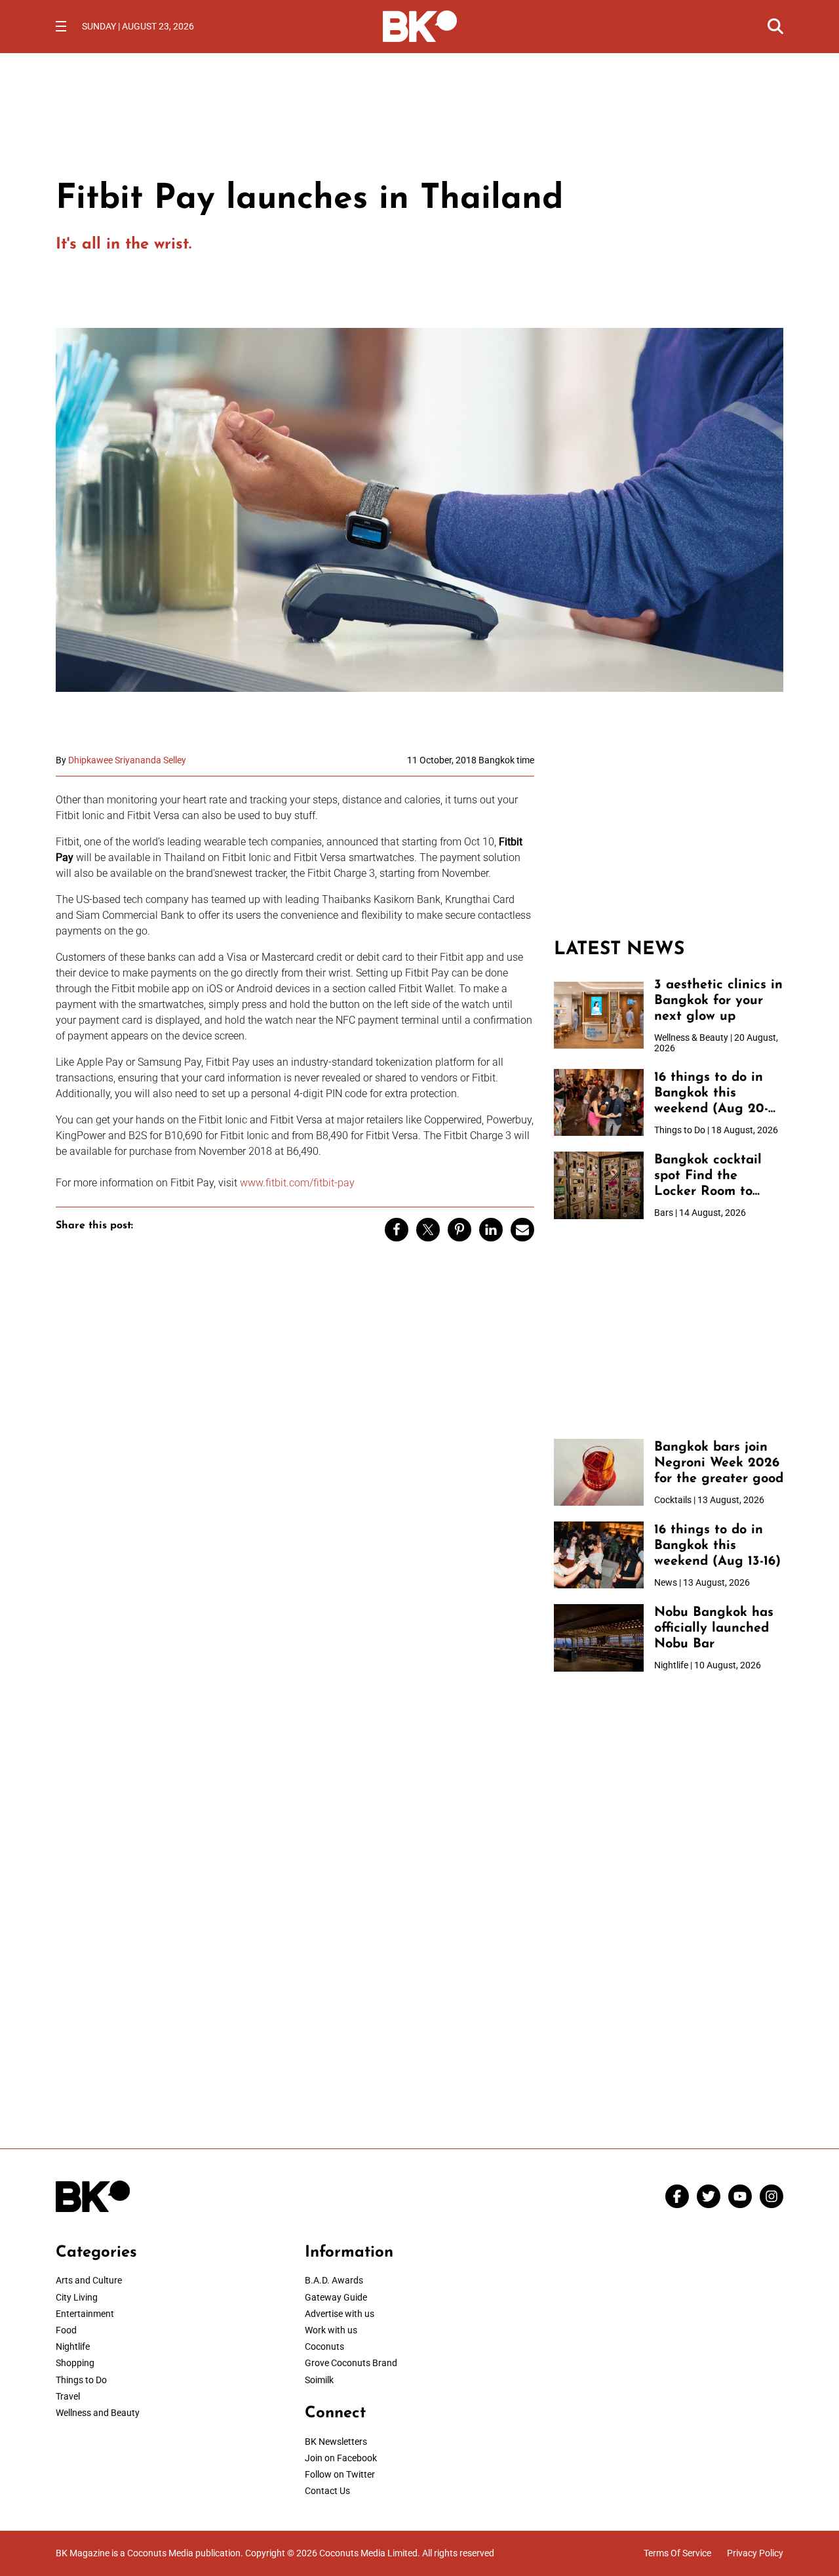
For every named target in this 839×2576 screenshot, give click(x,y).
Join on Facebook (341, 2458)
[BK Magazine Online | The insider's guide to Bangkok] (420, 25)
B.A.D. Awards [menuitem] (334, 2280)
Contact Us (327, 2491)
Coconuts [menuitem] (324, 2346)
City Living (77, 2297)
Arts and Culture (89, 2280)
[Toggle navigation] (61, 26)
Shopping (75, 2363)
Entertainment (85, 2314)
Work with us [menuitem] (331, 2330)
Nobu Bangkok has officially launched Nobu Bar (714, 1628)
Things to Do (81, 2380)
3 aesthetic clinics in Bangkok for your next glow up (718, 1001)
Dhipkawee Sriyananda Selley (127, 760)
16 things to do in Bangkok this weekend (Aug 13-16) (717, 1546)
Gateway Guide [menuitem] (336, 2297)
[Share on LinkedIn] (491, 1230)
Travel (68, 2396)
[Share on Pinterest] (459, 1230)
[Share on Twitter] (428, 1230)
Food (66, 2330)
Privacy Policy (755, 2553)
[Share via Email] (522, 1230)
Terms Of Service (677, 2553)
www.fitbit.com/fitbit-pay (297, 1183)
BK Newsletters (336, 2442)
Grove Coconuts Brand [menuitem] (351, 2363)
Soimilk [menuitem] (319, 2380)
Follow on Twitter (340, 2474)
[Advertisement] (669, 837)
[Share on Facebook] (397, 1230)
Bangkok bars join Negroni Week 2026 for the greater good (719, 1463)
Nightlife (73, 2346)
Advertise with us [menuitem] (340, 2314)
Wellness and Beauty (98, 2413)
